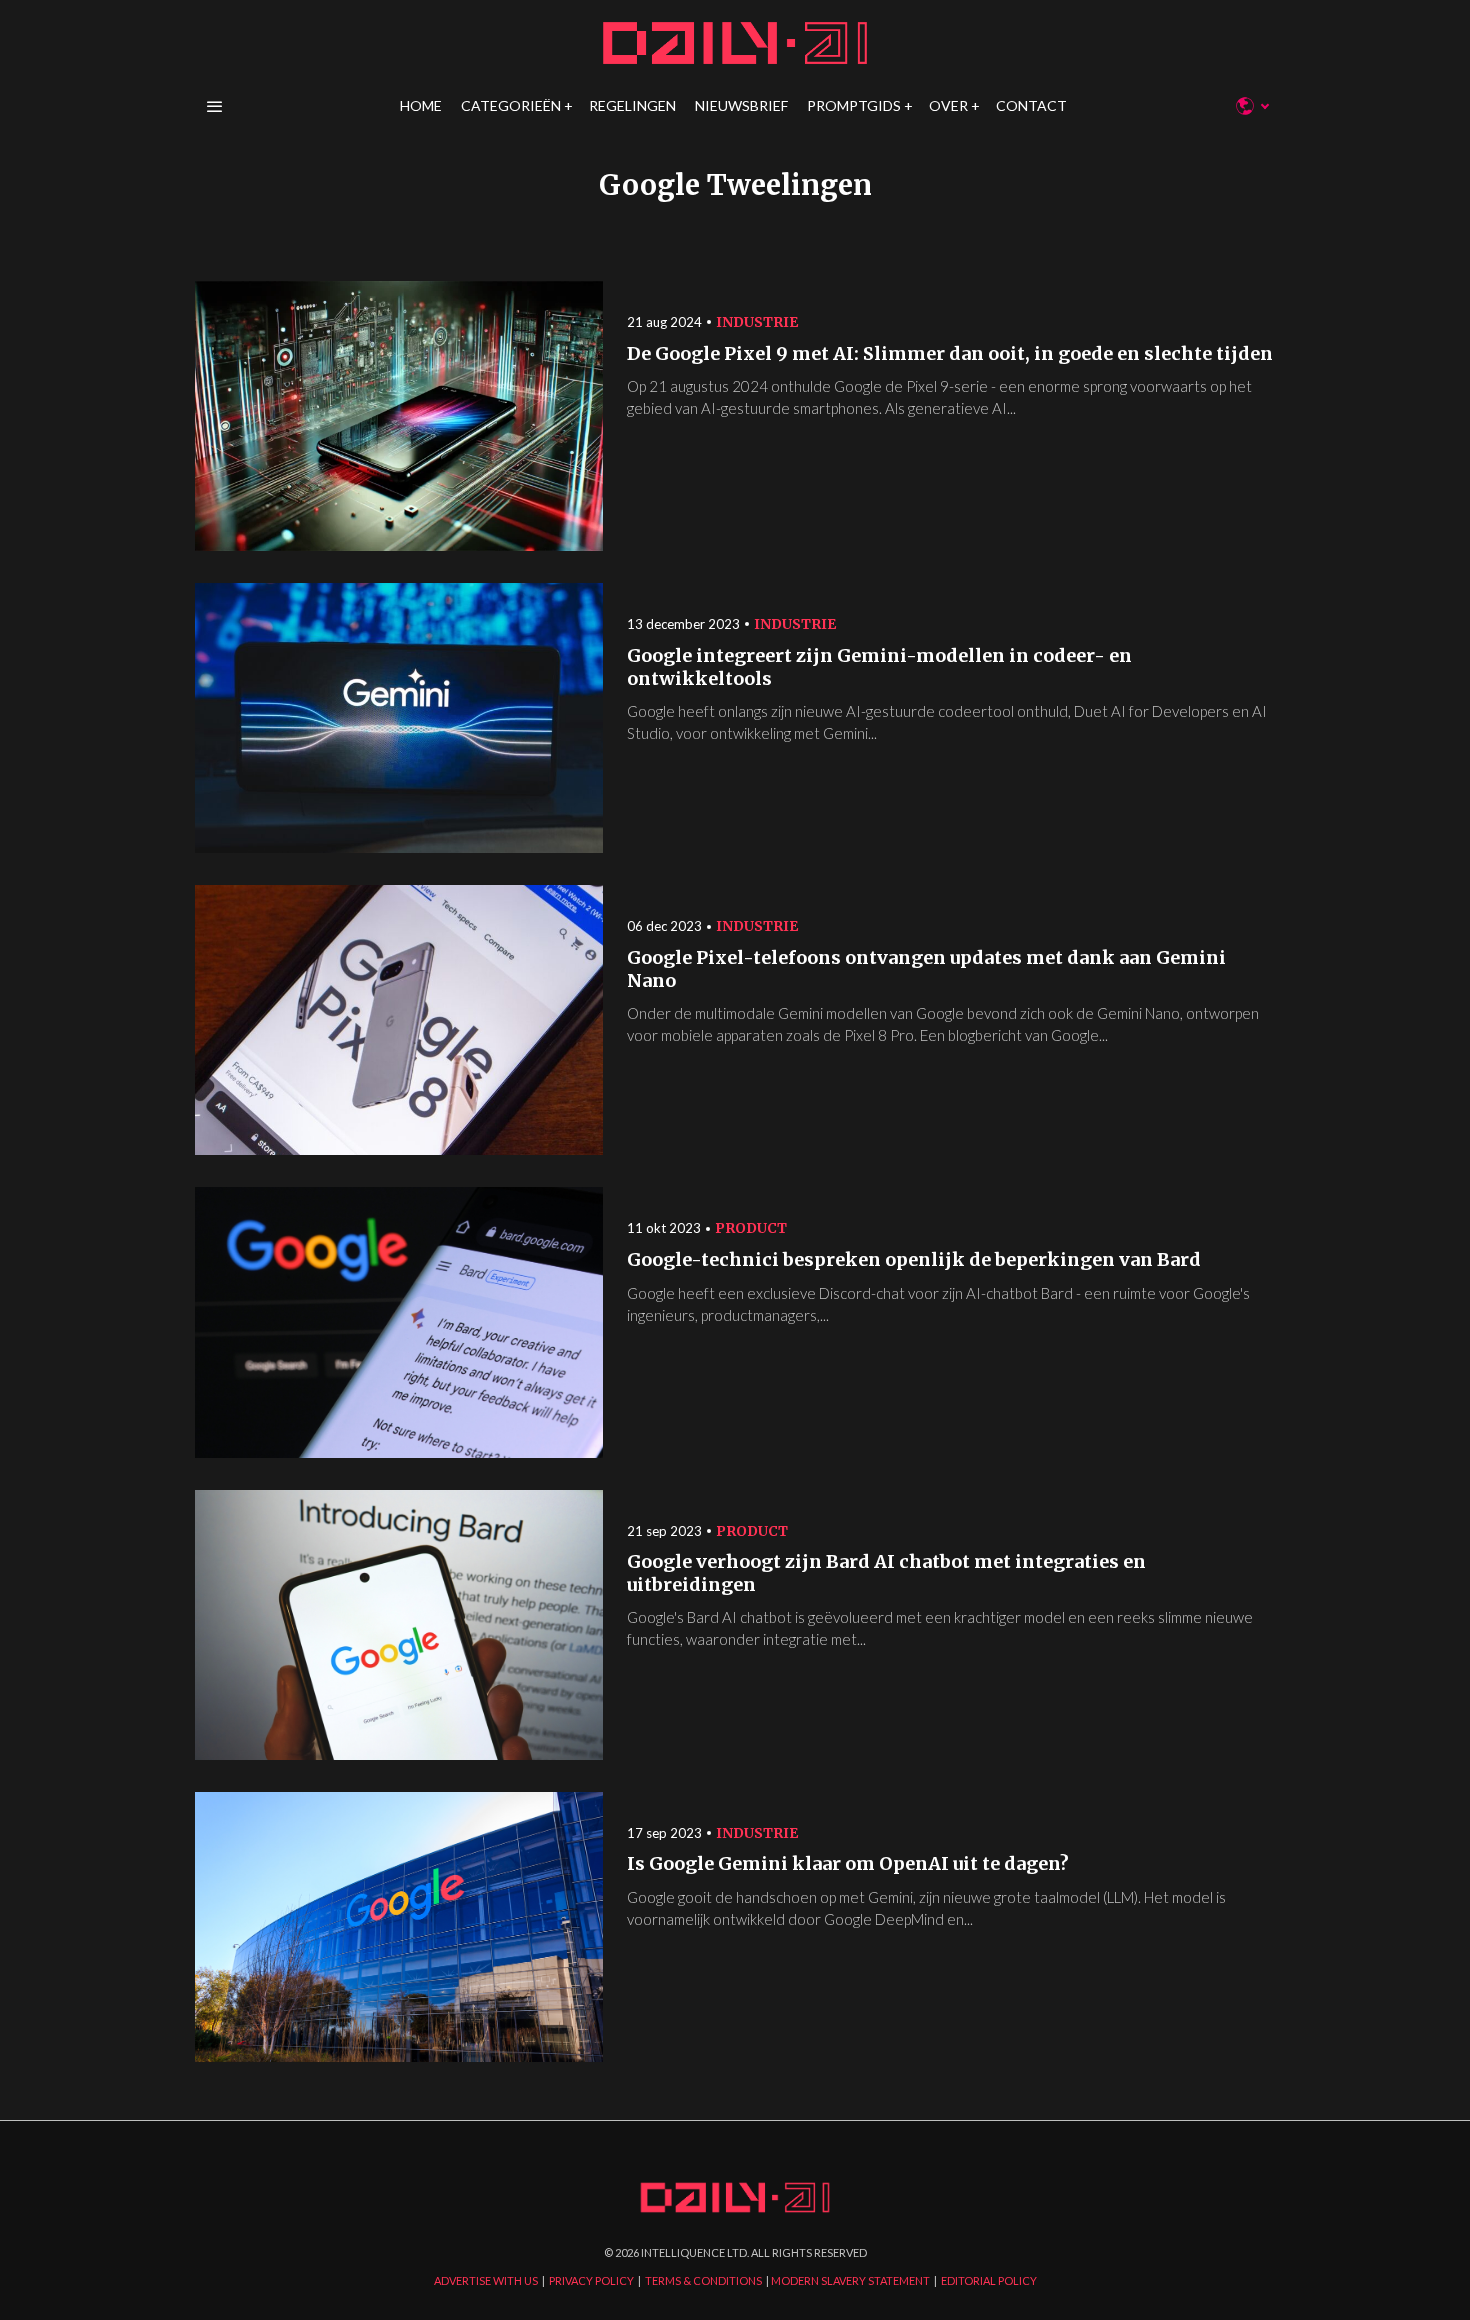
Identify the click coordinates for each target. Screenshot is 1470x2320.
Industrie (757, 322)
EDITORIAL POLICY (989, 2280)
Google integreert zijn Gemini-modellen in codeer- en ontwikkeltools (879, 667)
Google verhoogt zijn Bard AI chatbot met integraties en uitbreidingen (886, 1573)
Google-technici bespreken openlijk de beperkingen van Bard (914, 1260)
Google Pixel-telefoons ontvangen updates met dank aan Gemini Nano (926, 969)
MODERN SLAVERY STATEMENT (850, 2280)
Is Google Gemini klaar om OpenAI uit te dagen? (848, 1864)
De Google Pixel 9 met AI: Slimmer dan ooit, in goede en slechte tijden (950, 354)
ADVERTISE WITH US (486, 2280)
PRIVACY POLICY (591, 2280)
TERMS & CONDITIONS (703, 2280)
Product (751, 1228)
